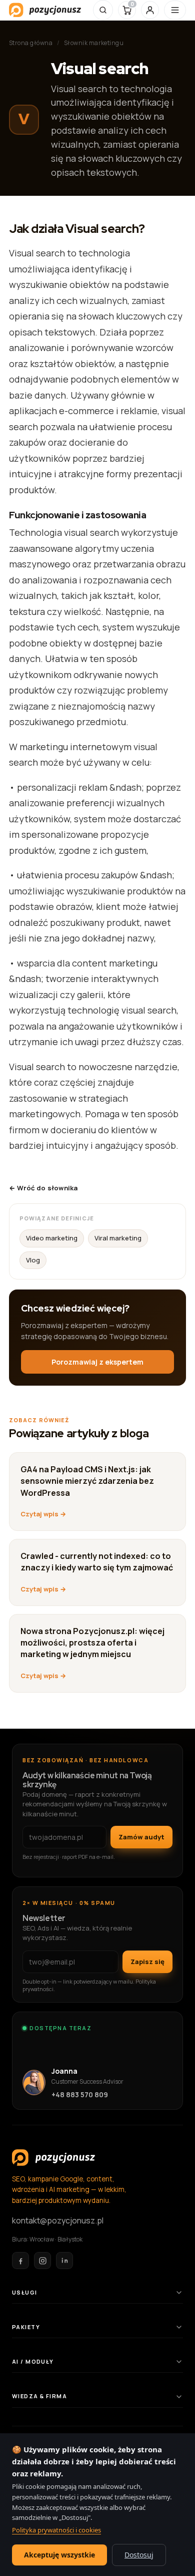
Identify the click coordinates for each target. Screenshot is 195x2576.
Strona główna (31, 43)
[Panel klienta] (150, 10)
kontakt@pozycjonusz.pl (58, 2220)
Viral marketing (118, 1238)
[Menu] (175, 10)
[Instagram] (42, 2261)
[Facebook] (20, 2261)
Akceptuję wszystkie (59, 2555)
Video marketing (52, 1238)
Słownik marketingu (94, 43)
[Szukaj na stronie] (103, 10)
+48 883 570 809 (80, 2095)
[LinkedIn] (64, 2261)
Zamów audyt (141, 1837)
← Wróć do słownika (43, 1188)
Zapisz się (147, 1962)
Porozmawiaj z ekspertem (97, 1362)
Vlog (33, 1260)
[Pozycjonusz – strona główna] (45, 10)
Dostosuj (139, 2555)
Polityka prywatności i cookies (56, 2530)
